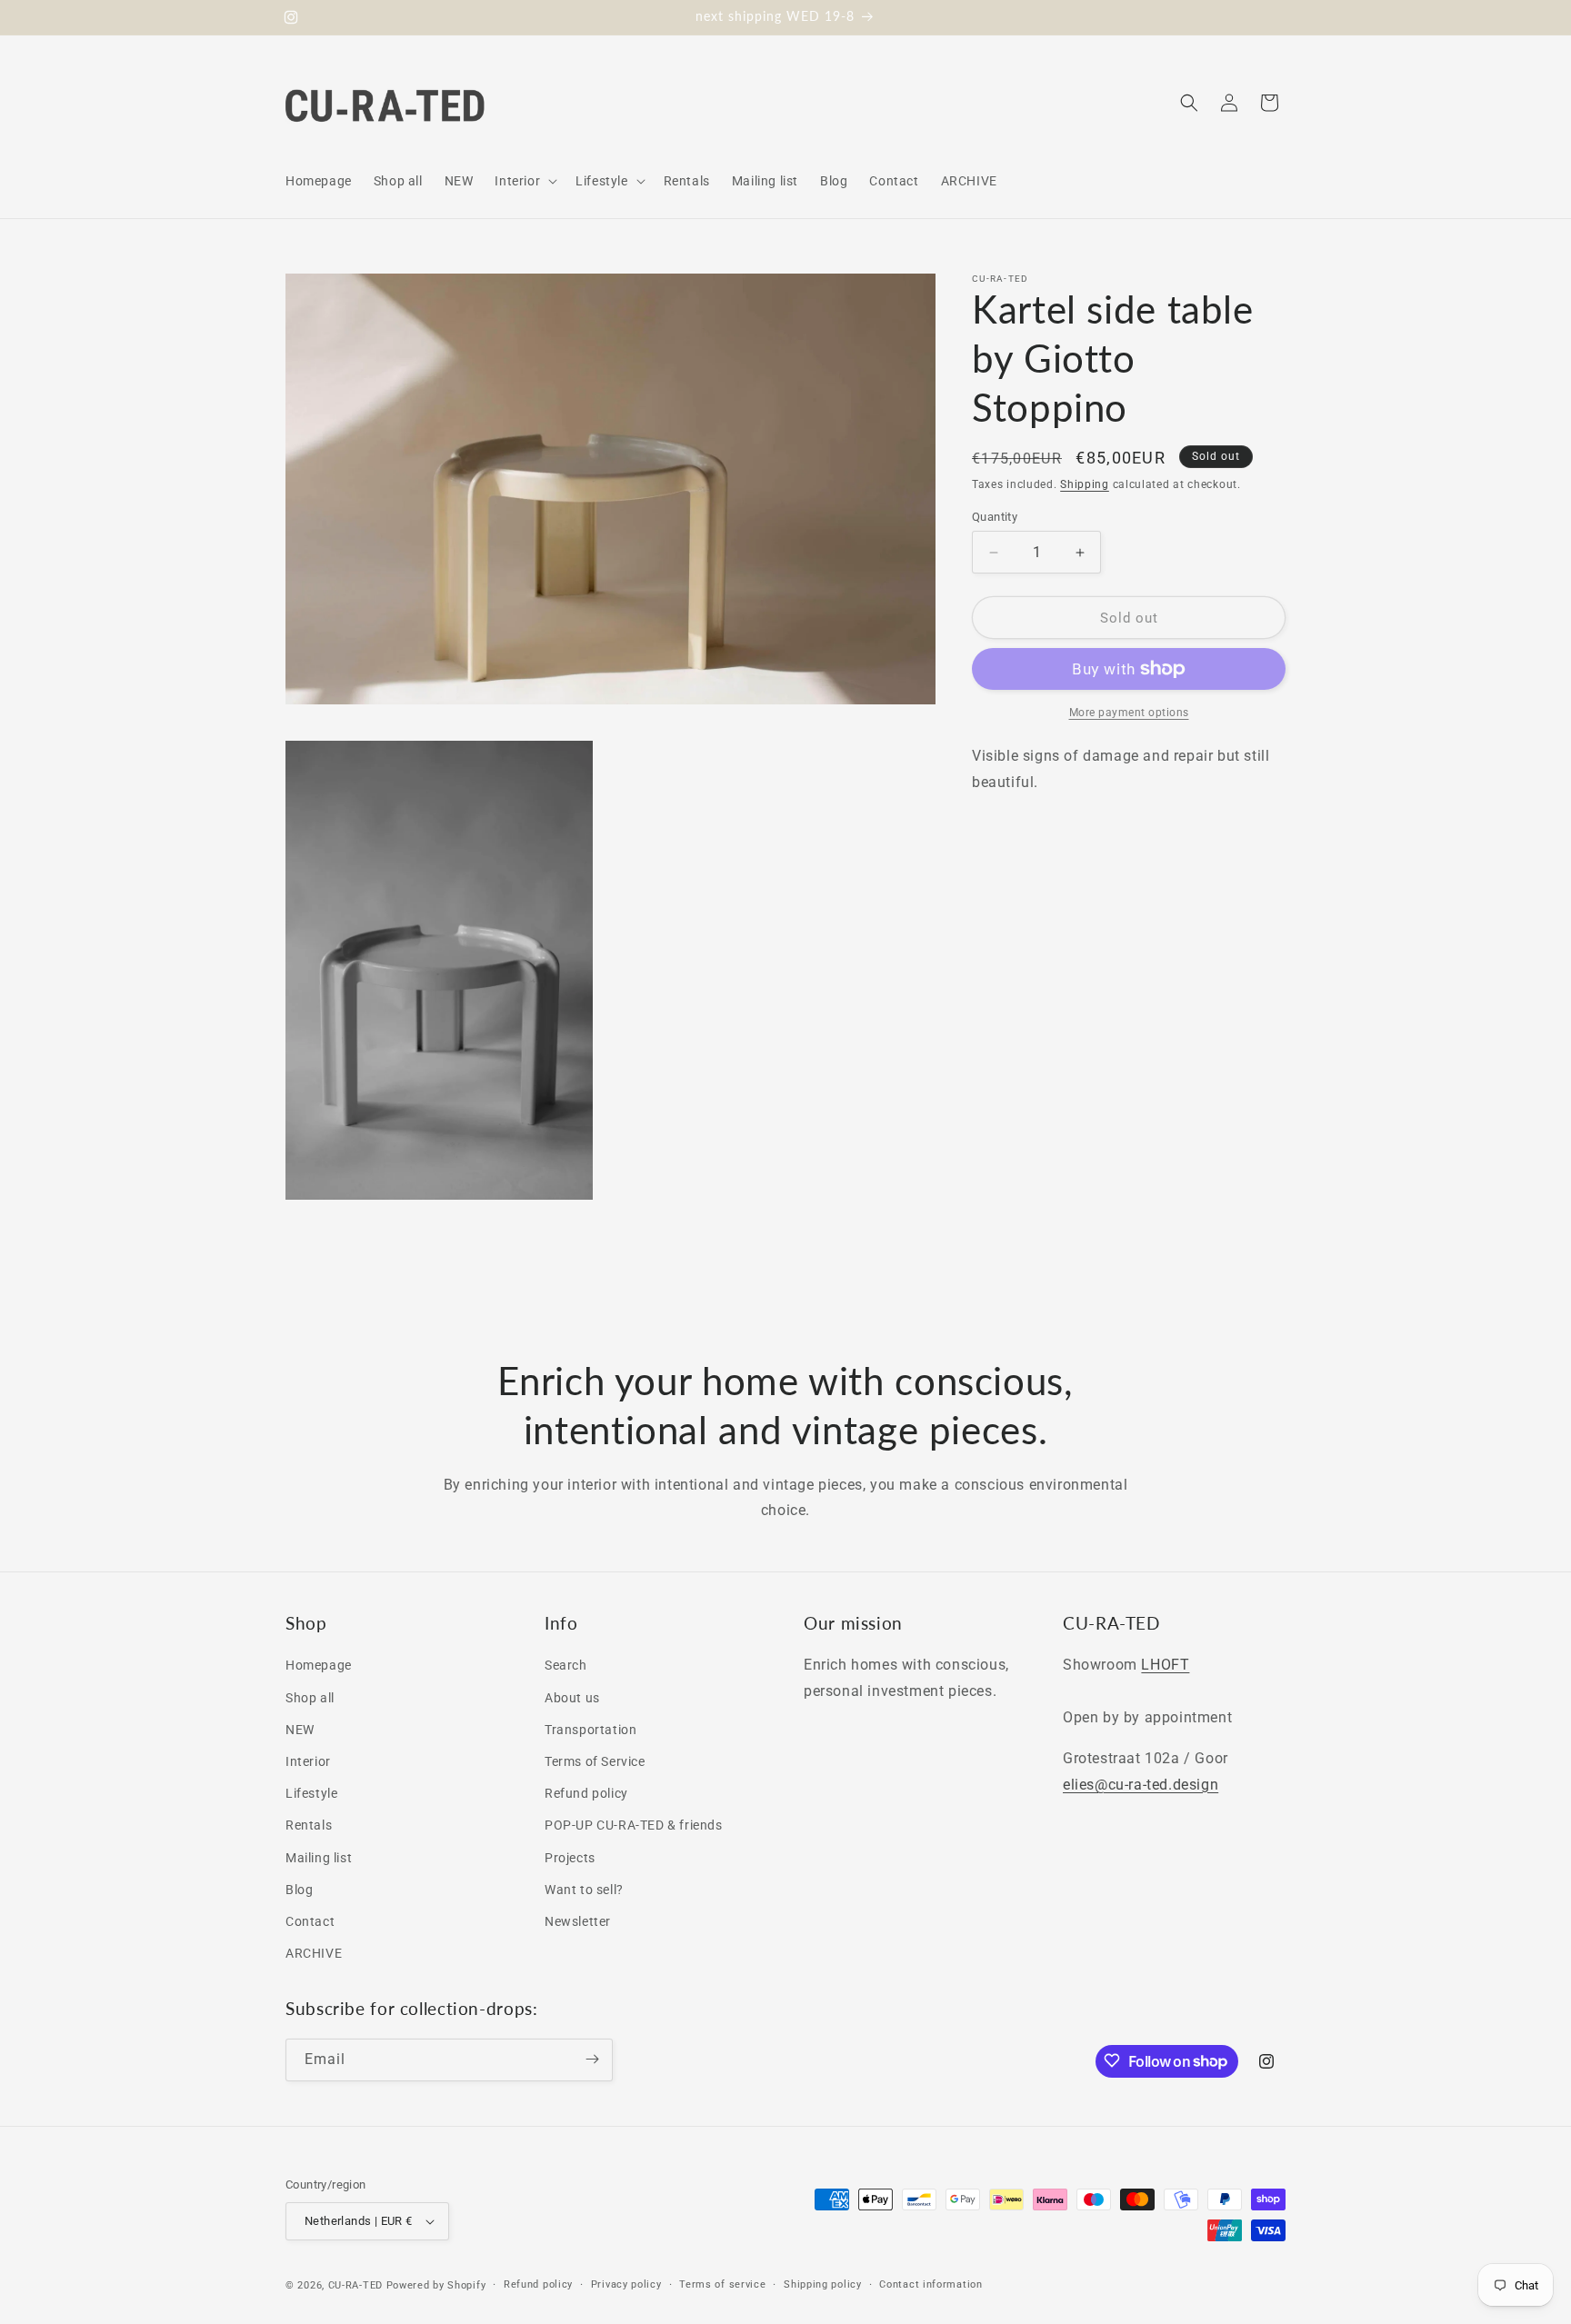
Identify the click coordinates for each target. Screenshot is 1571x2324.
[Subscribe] (592, 2059)
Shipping (1085, 484)
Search (566, 1666)
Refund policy (586, 1793)
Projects (570, 1858)
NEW (300, 1730)
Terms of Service (595, 1761)
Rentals (309, 1826)
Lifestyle (311, 1793)
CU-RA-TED (355, 2285)
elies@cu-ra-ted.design (1141, 1785)
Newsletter (578, 1921)
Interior (308, 1761)
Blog (299, 1890)
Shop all (310, 1698)
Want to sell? (584, 1890)
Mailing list (319, 1858)
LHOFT (1165, 1666)
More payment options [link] (1129, 713)
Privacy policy (626, 2284)
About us (572, 1698)
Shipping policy (823, 2284)
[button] (524, 181)
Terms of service (722, 2284)
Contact (310, 1921)
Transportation (590, 1730)
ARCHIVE (314, 1953)
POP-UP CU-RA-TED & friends (634, 1826)
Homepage (319, 1666)
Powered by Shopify (436, 2285)
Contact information (931, 2284)
